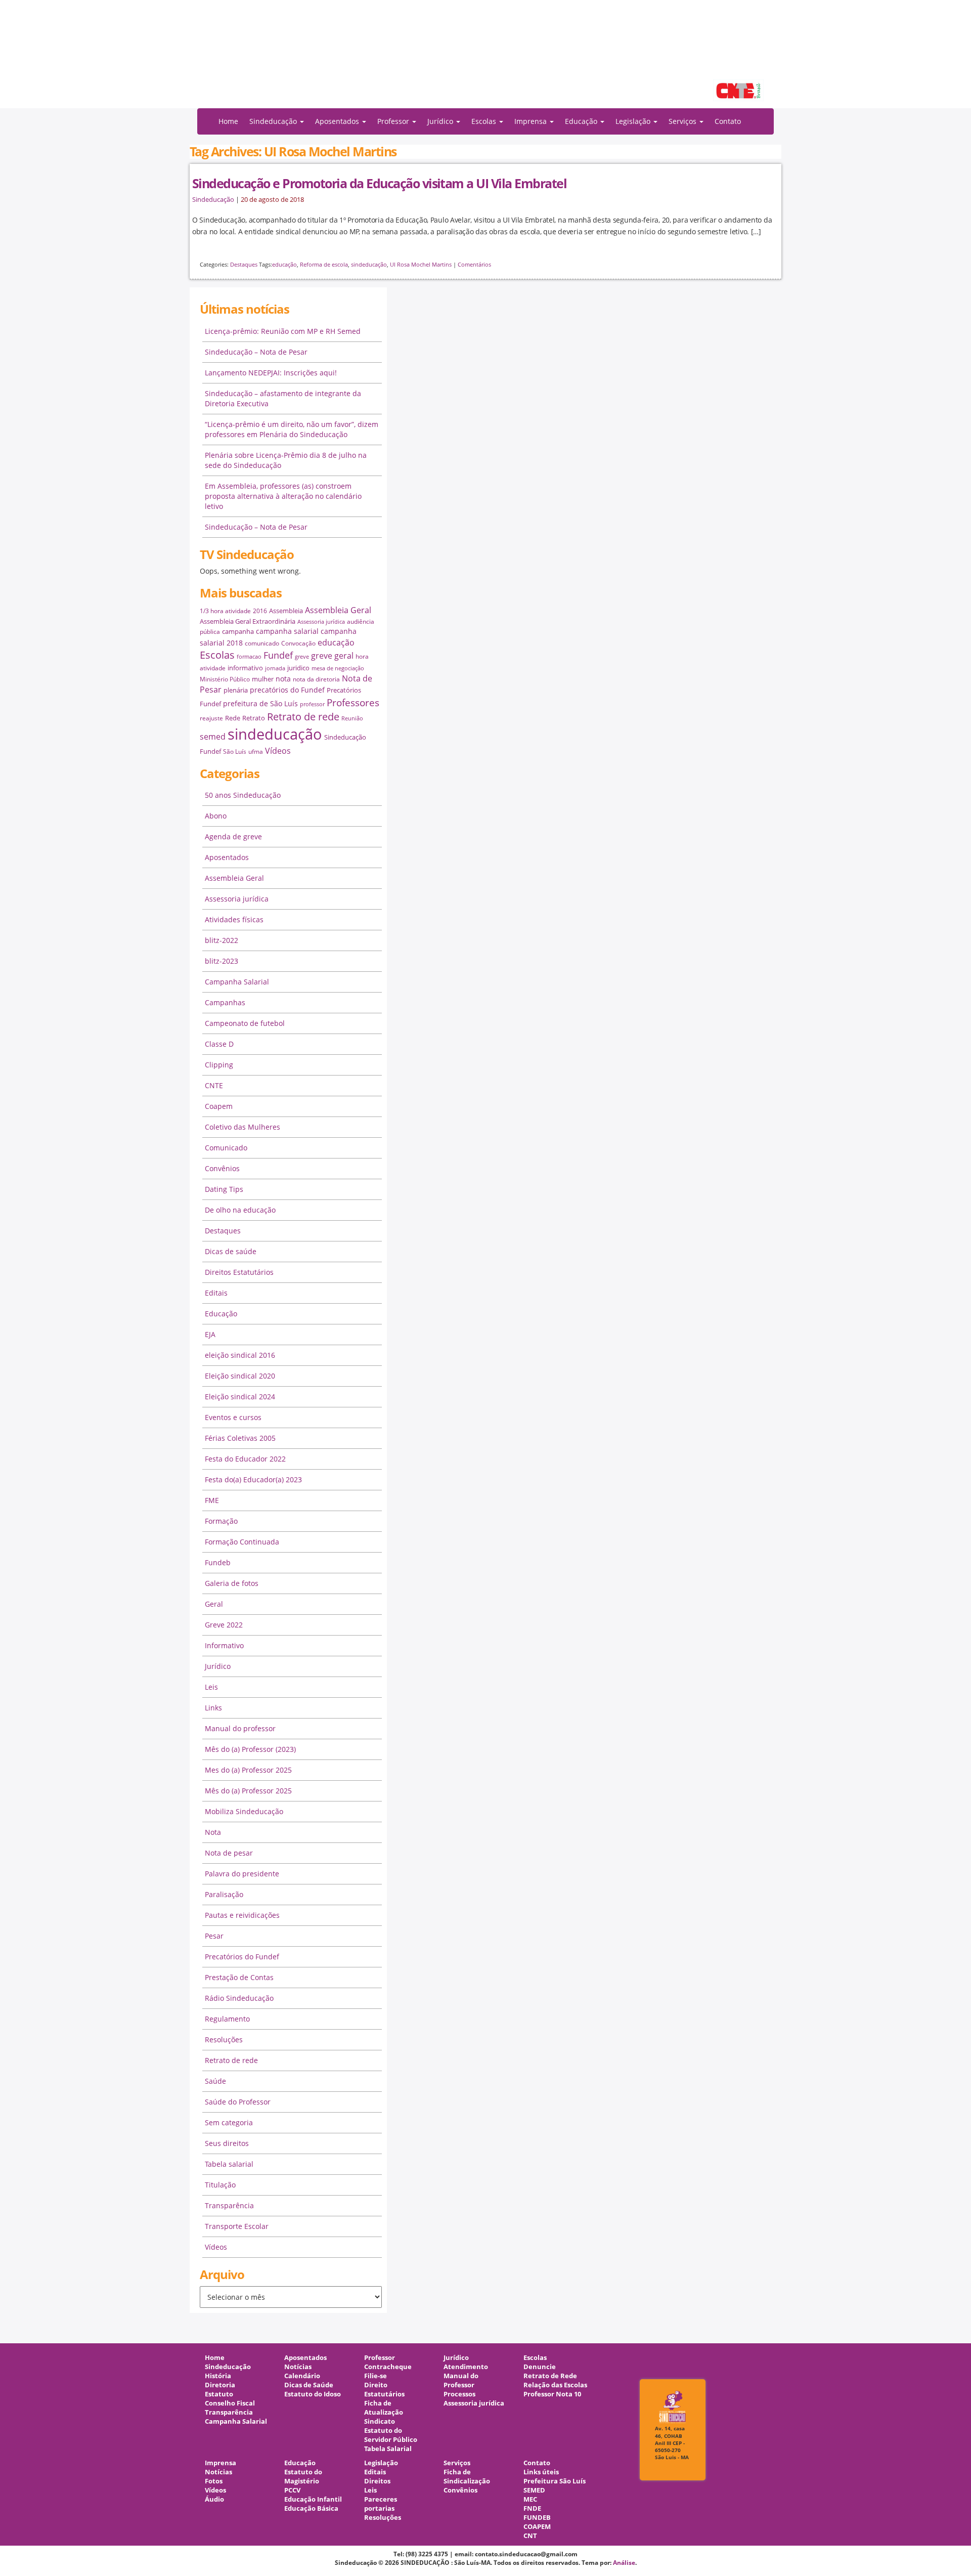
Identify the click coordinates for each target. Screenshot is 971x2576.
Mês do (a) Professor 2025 (248, 1791)
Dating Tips (224, 1189)
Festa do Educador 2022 (245, 1459)
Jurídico (218, 1666)
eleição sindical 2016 (240, 1355)
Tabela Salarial (388, 2449)
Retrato (254, 718)
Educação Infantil (313, 2499)
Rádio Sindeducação (239, 1998)
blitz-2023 (222, 961)
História (218, 2376)
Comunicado (226, 1148)
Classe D (219, 1044)
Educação (221, 1314)
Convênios (222, 1168)
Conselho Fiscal (230, 2403)
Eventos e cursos (233, 1417)
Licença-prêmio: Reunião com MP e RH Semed (283, 331)
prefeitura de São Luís (260, 703)
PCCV (292, 2490)
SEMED (534, 2490)
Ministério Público (225, 679)
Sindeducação (213, 200)
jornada (275, 668)
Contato (728, 121)
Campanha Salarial (237, 982)
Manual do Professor (461, 2380)
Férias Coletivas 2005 (240, 1438)
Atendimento (466, 2367)
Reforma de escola (324, 264)
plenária (236, 690)
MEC (530, 2499)
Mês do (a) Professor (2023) (250, 1749)
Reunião (352, 718)
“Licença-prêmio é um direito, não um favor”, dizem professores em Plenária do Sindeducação (292, 429)
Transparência (229, 2205)
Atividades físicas (234, 919)
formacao (249, 657)
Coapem (219, 1106)
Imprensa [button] (532, 121)
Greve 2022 (224, 1625)
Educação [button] (582, 121)
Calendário (302, 2376)
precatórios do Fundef (287, 690)
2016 (260, 611)
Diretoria (220, 2385)
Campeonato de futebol (245, 1023)
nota (283, 679)
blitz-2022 (222, 940)
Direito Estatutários (384, 2390)
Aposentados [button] (338, 121)
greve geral (332, 656)
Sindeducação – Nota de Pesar (256, 352)
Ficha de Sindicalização (467, 2477)
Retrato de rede (303, 717)
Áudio (214, 2499)
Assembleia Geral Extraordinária (248, 621)
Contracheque (388, 2367)
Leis (211, 1687)
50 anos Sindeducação (243, 795)
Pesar (214, 1936)
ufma (256, 752)
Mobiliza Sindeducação (244, 1811)
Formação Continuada (242, 1542)
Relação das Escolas (555, 2385)
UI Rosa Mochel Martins (421, 264)
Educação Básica (311, 2508)
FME (212, 1500)
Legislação (381, 2463)
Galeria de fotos (232, 1583)
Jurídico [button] (441, 121)
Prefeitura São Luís (555, 2481)
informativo (245, 668)
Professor (380, 2358)
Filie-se (376, 2376)
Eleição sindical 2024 (240, 1397)
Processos (459, 2394)
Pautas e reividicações (242, 1915)
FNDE (532, 2508)
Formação (221, 1521)
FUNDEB (537, 2518)
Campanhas (225, 1002)
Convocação (298, 643)
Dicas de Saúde (309, 2385)
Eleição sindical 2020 (240, 1376)
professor (312, 704)
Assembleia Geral (338, 610)
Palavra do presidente (242, 1874)
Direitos (377, 2481)
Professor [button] (394, 121)
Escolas (217, 655)
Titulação (220, 2185)
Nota (213, 1832)
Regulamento (227, 2019)
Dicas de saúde (231, 1251)
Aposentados (227, 857)
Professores (353, 702)
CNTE (214, 1085)
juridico (298, 668)
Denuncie (540, 2367)
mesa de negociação (338, 668)
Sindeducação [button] (274, 121)
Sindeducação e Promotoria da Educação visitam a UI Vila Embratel (379, 183)
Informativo (224, 1645)
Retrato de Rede (550, 2376)
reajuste (211, 718)
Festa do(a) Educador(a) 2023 (253, 1479)
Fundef (278, 655)
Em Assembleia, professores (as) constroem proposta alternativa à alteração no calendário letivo (283, 496)
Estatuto (219, 2394)
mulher (263, 679)
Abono (216, 816)
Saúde (215, 2081)
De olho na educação (240, 1210)
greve (302, 657)
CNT (530, 2536)
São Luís (235, 752)
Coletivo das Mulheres (242, 1127)
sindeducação (485, 59)
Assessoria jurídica (321, 622)
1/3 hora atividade (225, 611)
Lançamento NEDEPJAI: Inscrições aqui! (271, 373)
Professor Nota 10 (552, 2394)
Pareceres (381, 2499)
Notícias (298, 2367)
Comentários (474, 264)
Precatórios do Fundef (242, 1957)
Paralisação (224, 1894)
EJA (210, 1334)
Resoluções (224, 2040)
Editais (216, 1293)
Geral (214, 1604)
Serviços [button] (683, 121)
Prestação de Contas (239, 1977)
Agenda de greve (233, 836)
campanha (238, 631)
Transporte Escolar (237, 2226)
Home (228, 121)
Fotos (214, 2481)
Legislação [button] (634, 121)
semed (213, 737)
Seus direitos (227, 2143)
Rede (233, 718)
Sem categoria (229, 2122)
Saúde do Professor (238, 2102)
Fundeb (218, 1562)
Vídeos (278, 751)
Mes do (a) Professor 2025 (248, 1770)
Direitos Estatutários (239, 1272)
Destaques (244, 264)
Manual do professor (240, 1728)
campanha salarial (287, 631)
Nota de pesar (229, 1853)
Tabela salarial (229, 2164)
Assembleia (286, 611)
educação (284, 264)
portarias (379, 2508)
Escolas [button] (485, 121)
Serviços (457, 2463)
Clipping (219, 1065)
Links (213, 1708)
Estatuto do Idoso (313, 2394)
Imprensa (220, 2463)
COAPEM (537, 2527)
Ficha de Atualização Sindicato (384, 2412)
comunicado (262, 643)
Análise (624, 2563)
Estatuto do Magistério (303, 2477)
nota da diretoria (316, 679)
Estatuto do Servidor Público (391, 2435)
